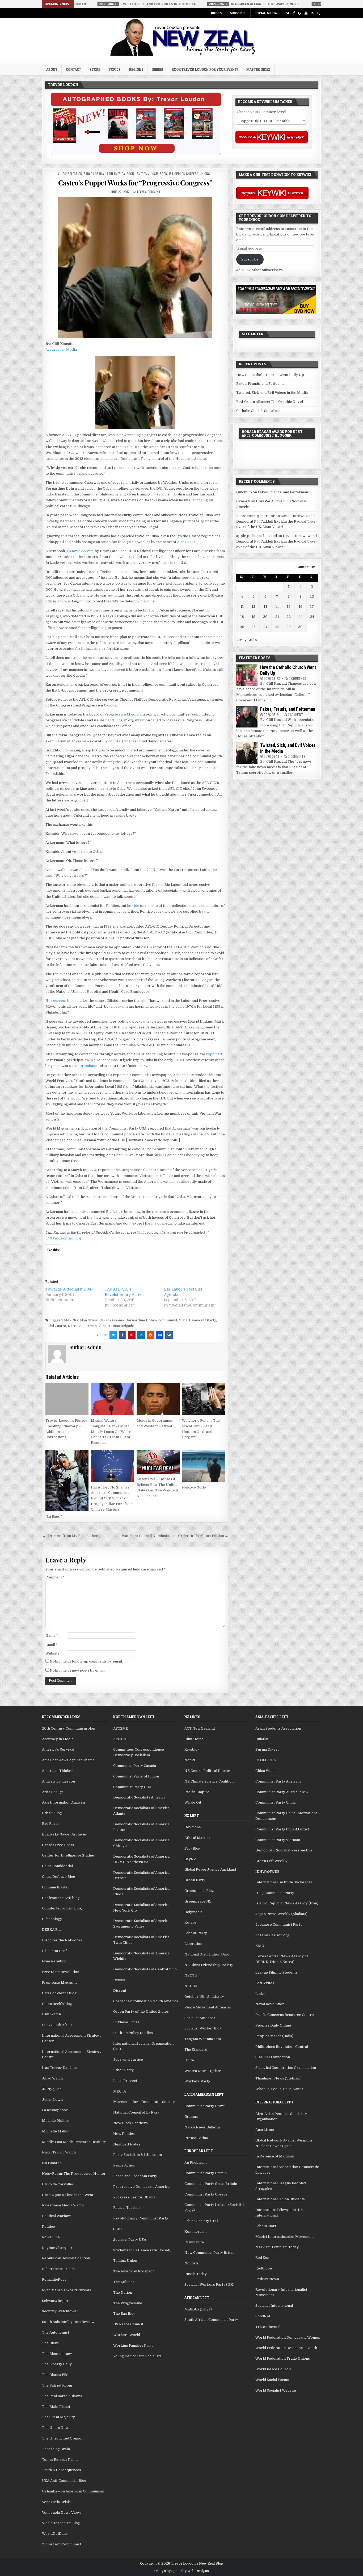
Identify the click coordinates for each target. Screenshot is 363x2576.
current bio (63, 1001)
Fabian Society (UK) (201, 2221)
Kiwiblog (192, 1749)
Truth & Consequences (62, 2470)
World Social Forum (272, 2380)
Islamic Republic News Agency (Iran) (287, 1903)
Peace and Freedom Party (135, 2176)
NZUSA (191, 1986)
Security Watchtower (60, 2311)
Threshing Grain (56, 2449)
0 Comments (297, 678)
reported (214, 1054)
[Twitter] (288, 13)
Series (158, 69)
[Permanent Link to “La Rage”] (67, 1481)
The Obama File (55, 2375)
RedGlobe (264, 2268)
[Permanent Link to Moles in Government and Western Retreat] (158, 1399)
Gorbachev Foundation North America (146, 2001)
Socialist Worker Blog (203, 2028)
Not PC (190, 1760)
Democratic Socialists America (139, 1797)
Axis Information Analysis (64, 1802)
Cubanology (52, 1919)
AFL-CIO (71, 1320)
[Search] (318, 13)
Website (52, 1653)
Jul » (253, 640)
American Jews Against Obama (68, 1760)
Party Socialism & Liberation (138, 2155)
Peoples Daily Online (273, 2025)
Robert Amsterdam (58, 2269)
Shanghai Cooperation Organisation (286, 2068)
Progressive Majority (123, 714)
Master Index (258, 69)
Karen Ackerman (82, 1326)
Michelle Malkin (56, 2131)
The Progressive (128, 2303)
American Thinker (58, 1771)
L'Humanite (194, 2242)
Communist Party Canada (135, 1766)
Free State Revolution (61, 1972)
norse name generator (256, 516)
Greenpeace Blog (199, 1891)
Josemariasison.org (272, 1935)
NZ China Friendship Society (209, 1965)
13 (265, 607)
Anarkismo (265, 2130)
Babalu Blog (52, 1813)
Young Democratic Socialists (137, 2356)
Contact (73, 69)
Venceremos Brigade (116, 1326)
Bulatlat (262, 1739)
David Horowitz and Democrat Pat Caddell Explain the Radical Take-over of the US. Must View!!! (277, 521)
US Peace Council (128, 2324)
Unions (205, 174)
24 (312, 617)
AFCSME (121, 1728)
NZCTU (191, 1975)
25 (242, 627)
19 (254, 617)
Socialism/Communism (142, 174)
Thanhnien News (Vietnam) (278, 2078)
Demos (119, 1980)
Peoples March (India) (274, 2036)
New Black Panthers (130, 2123)
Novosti (191, 2263)
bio (137, 906)
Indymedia (193, 1912)
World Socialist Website (276, 2390)
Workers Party (197, 2081)
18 (242, 617)
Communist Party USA (132, 1787)
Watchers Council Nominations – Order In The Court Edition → (175, 1536)
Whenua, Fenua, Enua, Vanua (279, 2089)
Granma (191, 2117)
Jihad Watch (52, 2078)
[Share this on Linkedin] (141, 1335)
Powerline (51, 2237)
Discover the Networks (62, 1940)
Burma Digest (267, 1749)
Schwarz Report (56, 2301)
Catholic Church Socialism (258, 411)
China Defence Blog (59, 1877)
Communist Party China (275, 1802)
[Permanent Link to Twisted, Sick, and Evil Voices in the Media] (247, 753)
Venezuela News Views (62, 2513)
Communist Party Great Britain (211, 2184)
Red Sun (262, 2258)
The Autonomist (56, 2332)
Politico (48, 2226)
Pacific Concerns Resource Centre (285, 2015)
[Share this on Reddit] (150, 1335)
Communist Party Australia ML (282, 1792)
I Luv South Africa (57, 2025)
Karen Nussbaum (84, 1066)
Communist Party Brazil (205, 2106)
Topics (115, 69)
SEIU (118, 2229)
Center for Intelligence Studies (68, 1855)
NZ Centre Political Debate (207, 1771)
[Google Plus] (300, 13)
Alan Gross (186, 542)
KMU (260, 1946)
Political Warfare (56, 2216)
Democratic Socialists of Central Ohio (145, 1969)
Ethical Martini (197, 1838)
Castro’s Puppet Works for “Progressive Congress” (135, 183)
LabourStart (266, 2226)
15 (289, 607)
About (52, 69)
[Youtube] (306, 13)
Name (52, 1636)
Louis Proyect (125, 2081)
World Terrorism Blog (61, 2523)
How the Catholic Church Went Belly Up (270, 375)
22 (289, 617)
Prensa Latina (196, 2138)
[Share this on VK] (169, 1335)
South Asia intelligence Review (68, 2322)
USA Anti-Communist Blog (64, 2481)
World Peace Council (273, 2369)
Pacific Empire (197, 1792)
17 (312, 607)
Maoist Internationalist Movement (285, 2237)
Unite (189, 2060)
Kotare (190, 1922)
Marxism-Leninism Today (277, 2247)
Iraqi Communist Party (275, 1893)
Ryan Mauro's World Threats (67, 2290)
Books (216, 13)
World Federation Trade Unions (283, 2358)
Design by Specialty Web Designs (181, 2571)
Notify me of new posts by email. (77, 1670)
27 (265, 627)
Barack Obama (94, 174)
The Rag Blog (124, 2314)
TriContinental (268, 2327)
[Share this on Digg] (160, 1335)
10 (312, 596)
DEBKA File (52, 1930)
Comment (55, 1577)
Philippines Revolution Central (282, 2047)
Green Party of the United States (141, 2011)
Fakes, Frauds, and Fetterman (261, 384)
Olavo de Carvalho (58, 2184)
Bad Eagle (50, 1824)
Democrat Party (202, 1320)
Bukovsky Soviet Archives (64, 1834)
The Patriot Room (57, 2385)
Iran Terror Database (60, 2068)
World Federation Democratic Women (288, 2337)
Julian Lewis (53, 2100)
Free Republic (54, 1961)
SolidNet (263, 2316)
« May (241, 640)
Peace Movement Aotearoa (208, 2007)
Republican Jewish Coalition (66, 2258)
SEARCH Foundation (273, 2057)
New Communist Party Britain (210, 2253)
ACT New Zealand (200, 1728)
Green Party (195, 1880)
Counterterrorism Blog (62, 1908)
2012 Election (72, 174)
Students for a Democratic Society (142, 2250)
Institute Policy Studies (133, 2033)
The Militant (124, 2282)
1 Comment (296, 715)
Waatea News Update (203, 2071)
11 (242, 607)
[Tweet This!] (113, 1335)
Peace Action (124, 2165)
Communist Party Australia (278, 1781)
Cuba (183, 1320)
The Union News (56, 2428)
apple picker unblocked (257, 536)
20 (265, 617)
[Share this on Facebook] (123, 1335)
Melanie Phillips (56, 2121)
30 (300, 627)
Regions (136, 69)
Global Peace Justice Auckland (210, 1869)
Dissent (120, 1990)
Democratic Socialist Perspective (284, 1850)
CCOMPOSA (266, 1760)
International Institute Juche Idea (284, 1882)
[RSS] (312, 13)
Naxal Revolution (270, 2004)
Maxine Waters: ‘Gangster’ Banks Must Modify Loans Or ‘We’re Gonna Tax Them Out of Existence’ (111, 1432)
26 (254, 627)
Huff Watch (51, 2014)
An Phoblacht (196, 2162)
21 (277, 617)
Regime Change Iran (59, 2248)
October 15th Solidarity (204, 1997)
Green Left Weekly (271, 1861)
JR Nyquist (51, 2089)
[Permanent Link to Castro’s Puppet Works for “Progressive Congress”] (135, 267)
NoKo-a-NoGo (194, 1487)
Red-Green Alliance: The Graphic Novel (270, 402)
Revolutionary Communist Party (141, 2218)
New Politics (124, 2134)
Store (95, 69)
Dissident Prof (54, 1951)
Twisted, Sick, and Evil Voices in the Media (272, 393)
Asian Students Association (278, 1728)
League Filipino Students (277, 1972)
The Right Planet (56, 2407)
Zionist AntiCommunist (62, 2544)
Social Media (266, 13)
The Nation (123, 2292)
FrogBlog (192, 1848)
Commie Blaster (56, 1887)
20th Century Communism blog (69, 1728)
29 (289, 627)
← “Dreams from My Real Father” (71, 1536)
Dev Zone (193, 1827)
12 (254, 607)
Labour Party (196, 1933)
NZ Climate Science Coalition (209, 1781)
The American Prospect (134, 2271)
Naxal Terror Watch (59, 2152)
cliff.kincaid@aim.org (63, 1238)
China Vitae (265, 1771)
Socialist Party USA (130, 2240)
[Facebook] (294, 13)
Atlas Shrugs (53, 1792)
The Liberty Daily (57, 2364)
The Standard (196, 2050)
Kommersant (196, 2232)
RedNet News (267, 2279)
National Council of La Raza (136, 2112)
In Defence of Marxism (275, 2156)
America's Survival (58, 1749)
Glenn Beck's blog (57, 2004)
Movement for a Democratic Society (144, 2102)
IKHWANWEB (267, 1872)
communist (168, 1320)
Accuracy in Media (61, 350)
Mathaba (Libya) (198, 2309)
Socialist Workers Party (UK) (209, 2285)
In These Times (126, 2022)
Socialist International (274, 2306)
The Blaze (50, 2343)
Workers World (127, 2335)
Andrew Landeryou (58, 1781)
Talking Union (125, 2261)
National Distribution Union (208, 1954)
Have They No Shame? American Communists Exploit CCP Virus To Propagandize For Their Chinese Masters (112, 1498)
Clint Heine (194, 1739)
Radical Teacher (127, 2208)
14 (277, 607)
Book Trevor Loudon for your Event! (205, 69)
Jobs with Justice (128, 2059)
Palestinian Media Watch (63, 2205)
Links (260, 1994)
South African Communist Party (211, 2320)
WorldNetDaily (55, 2534)
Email (52, 1645)
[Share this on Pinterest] (132, 1335)
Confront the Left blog (61, 1898)
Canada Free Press (58, 1845)
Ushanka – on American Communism (73, 2491)
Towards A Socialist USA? (69, 1289)
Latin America (115, 174)
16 (301, 607)
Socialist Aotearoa (200, 2018)
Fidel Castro (56, 1326)
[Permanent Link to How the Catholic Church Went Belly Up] (247, 675)
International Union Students (280, 2199)
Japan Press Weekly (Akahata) (281, 1914)
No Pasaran (52, 2163)
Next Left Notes (127, 2144)
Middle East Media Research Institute (74, 2142)
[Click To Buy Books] (136, 154)
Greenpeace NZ (198, 1901)
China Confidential (57, 1866)
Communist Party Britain (206, 2173)
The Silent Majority (58, 2417)
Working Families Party (133, 2345)
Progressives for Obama (134, 2197)
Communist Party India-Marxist (282, 1829)
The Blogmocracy (57, 2354)
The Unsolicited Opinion (63, 2438)
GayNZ (190, 1859)
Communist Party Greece (206, 2194)
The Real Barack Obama (62, 2396)
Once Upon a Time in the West (68, 2195)
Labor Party (123, 2070)
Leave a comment (149, 192)
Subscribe (238, 13)
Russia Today (196, 2274)
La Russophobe (55, 2110)
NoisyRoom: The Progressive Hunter (74, 2174)
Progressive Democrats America (141, 2187)
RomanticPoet (54, 2279)
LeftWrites (265, 1983)
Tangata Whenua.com (203, 2039)
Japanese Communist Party (279, 1924)
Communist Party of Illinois (136, 1776)
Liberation (193, 1944)
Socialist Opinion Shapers (179, 174)
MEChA (120, 2091)
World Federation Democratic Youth (286, 2348)
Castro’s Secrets (80, 551)
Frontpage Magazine (60, 1982)
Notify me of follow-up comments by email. (86, 1661)
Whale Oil (193, 1802)
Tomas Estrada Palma (60, 2460)
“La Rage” (54, 1517)
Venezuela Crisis (56, 2502)
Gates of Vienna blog (59, 1993)
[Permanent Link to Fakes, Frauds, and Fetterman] (247, 717)
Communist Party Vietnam (278, 1840)
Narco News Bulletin (202, 2127)
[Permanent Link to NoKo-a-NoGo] (204, 1466)
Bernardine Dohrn (141, 1320)
